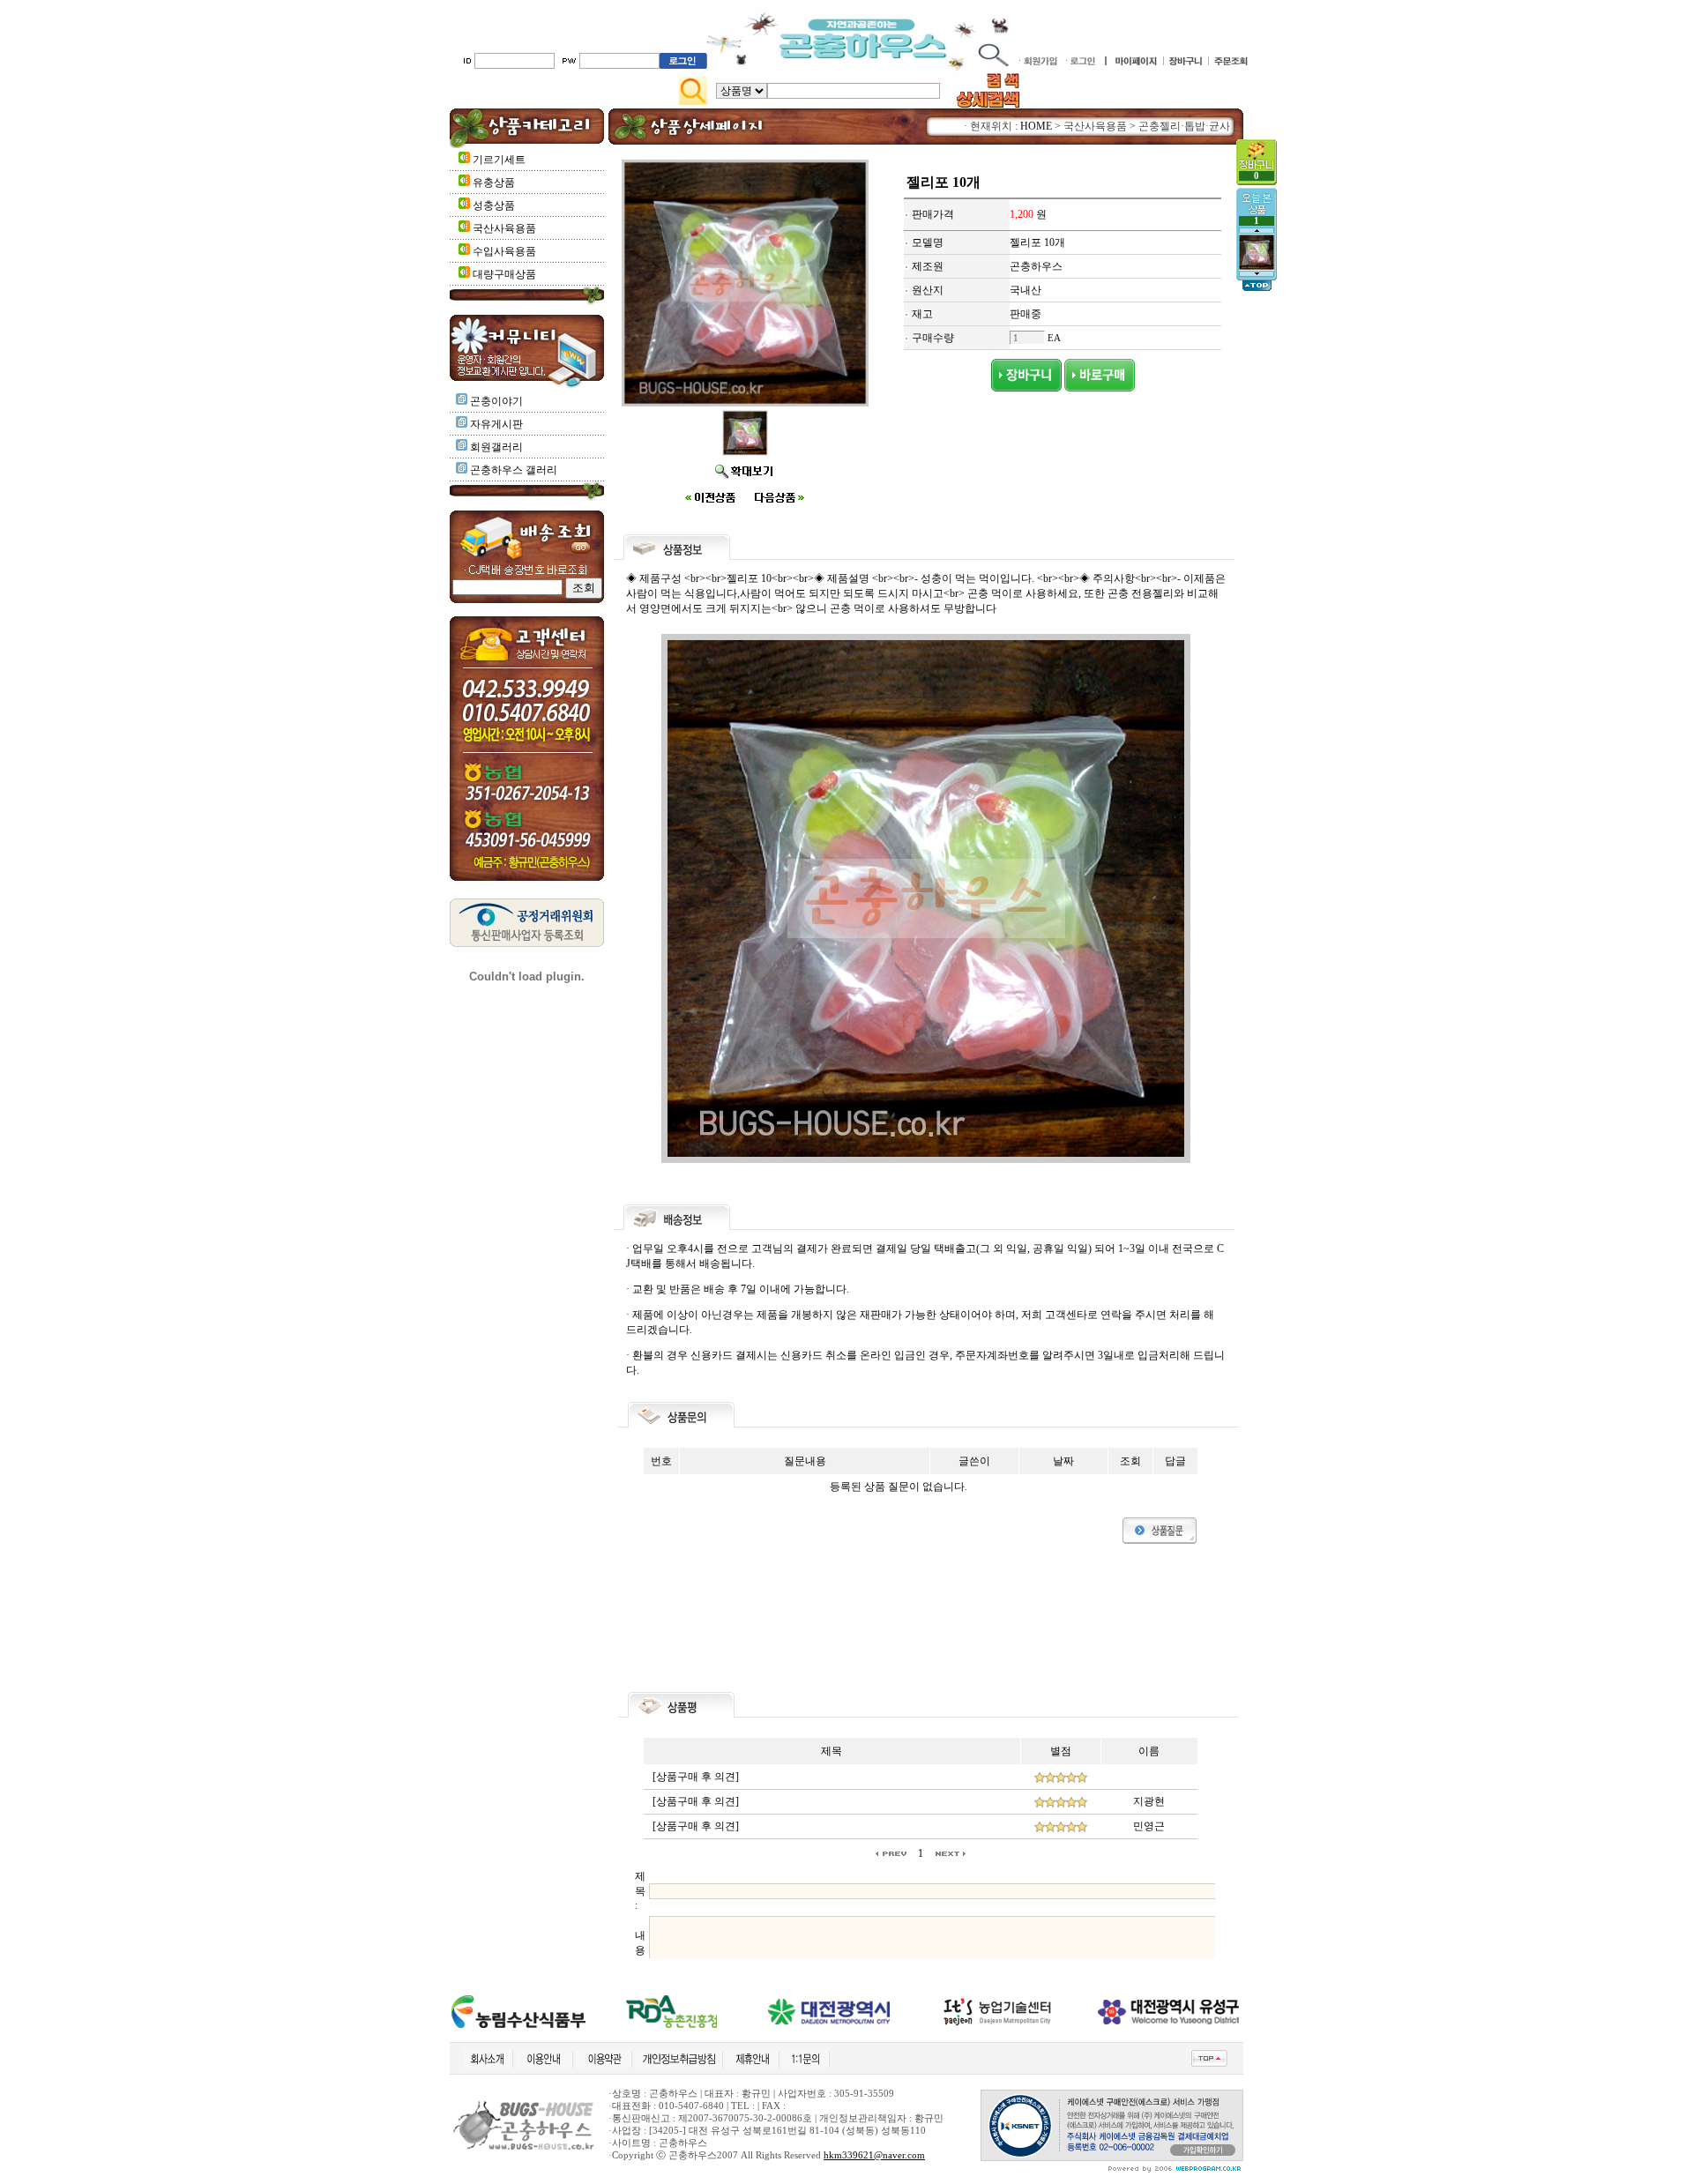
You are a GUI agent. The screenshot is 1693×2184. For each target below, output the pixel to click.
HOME (1036, 126)
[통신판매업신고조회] (527, 943)
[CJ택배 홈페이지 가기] (527, 555)
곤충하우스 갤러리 (514, 470)
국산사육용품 (503, 228)
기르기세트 (498, 160)
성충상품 (492, 205)
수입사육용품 (503, 251)
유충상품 (492, 183)
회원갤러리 (496, 447)
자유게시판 (496, 424)
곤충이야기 (496, 401)
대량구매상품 (503, 274)
